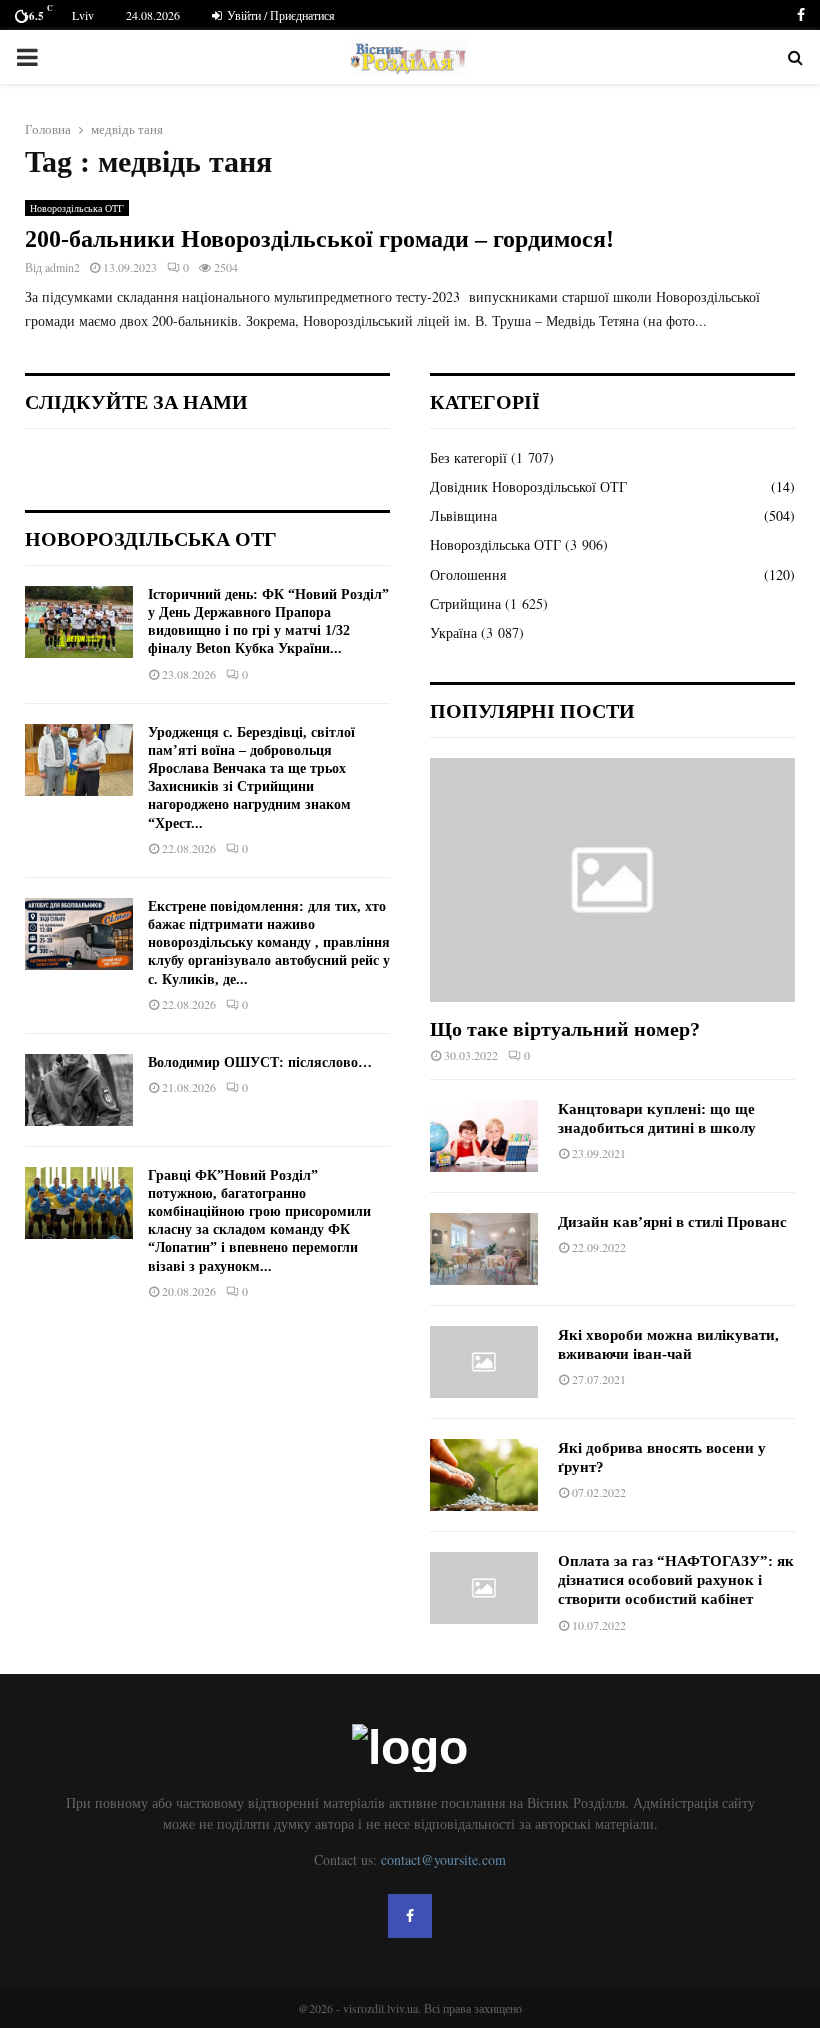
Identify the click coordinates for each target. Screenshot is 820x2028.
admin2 (62, 267)
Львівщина (463, 515)
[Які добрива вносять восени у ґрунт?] (484, 1475)
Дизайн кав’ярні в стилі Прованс (672, 1222)
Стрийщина (465, 603)
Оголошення (468, 574)
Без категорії (468, 457)
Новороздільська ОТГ (77, 208)
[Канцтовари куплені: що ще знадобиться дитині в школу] (484, 1136)
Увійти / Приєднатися (279, 15)
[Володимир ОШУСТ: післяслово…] (79, 1090)
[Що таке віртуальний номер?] (612, 879)
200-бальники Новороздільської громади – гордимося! (319, 239)
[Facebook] (410, 1916)
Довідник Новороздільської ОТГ (528, 486)
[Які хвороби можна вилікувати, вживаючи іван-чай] (484, 1362)
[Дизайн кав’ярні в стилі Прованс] (484, 1249)
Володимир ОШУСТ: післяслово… (260, 1062)
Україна (453, 632)
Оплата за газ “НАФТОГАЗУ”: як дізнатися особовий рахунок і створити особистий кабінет (676, 1580)
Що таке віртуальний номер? (565, 1029)
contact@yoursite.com (443, 1859)
